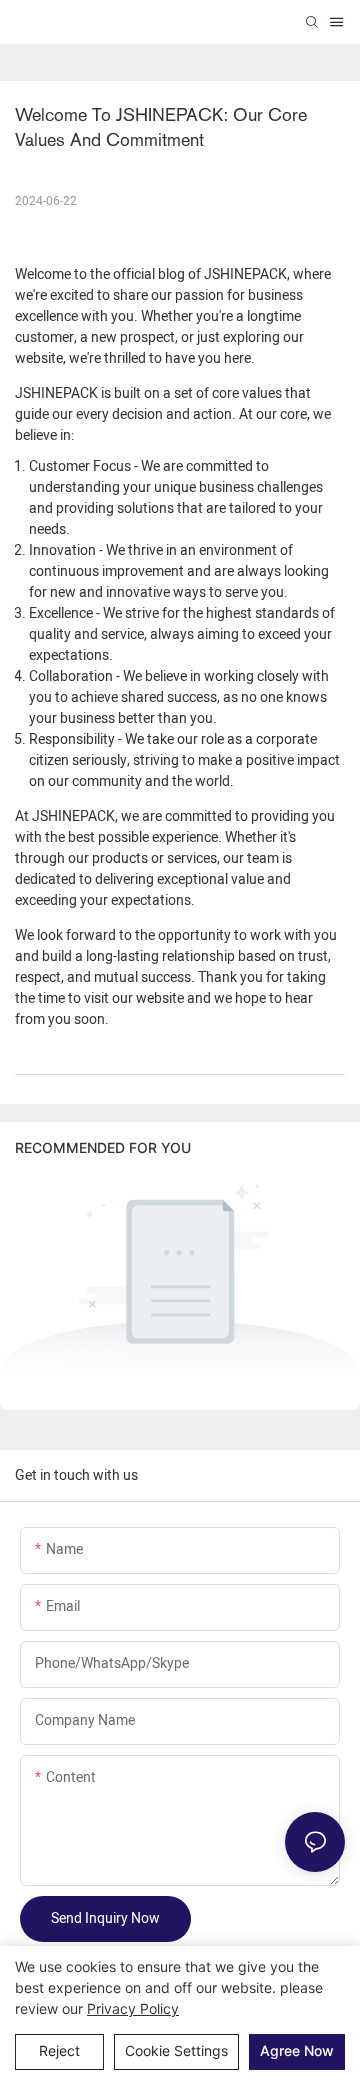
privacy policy (133, 2008)
